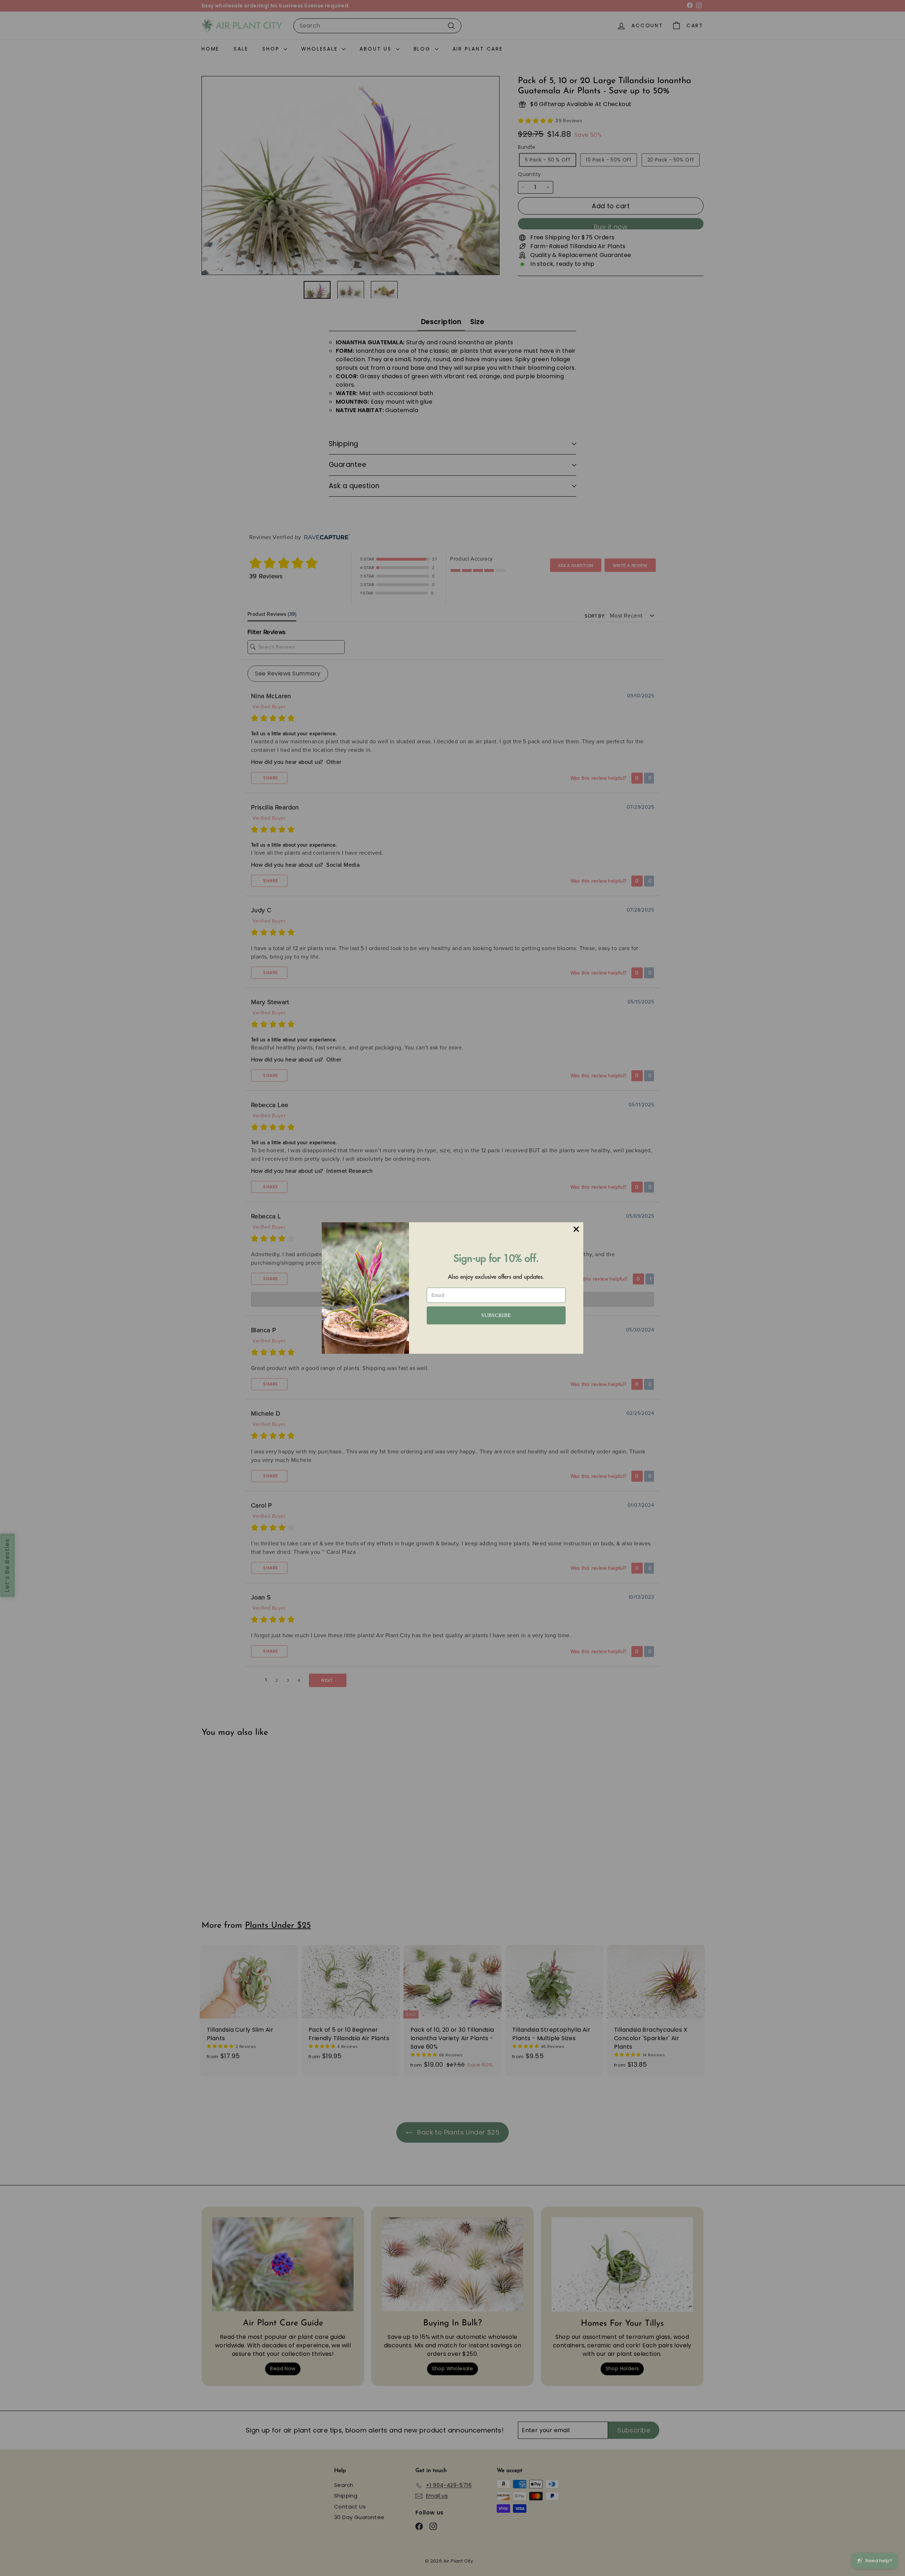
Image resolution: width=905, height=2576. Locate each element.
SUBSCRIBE (496, 1315)
